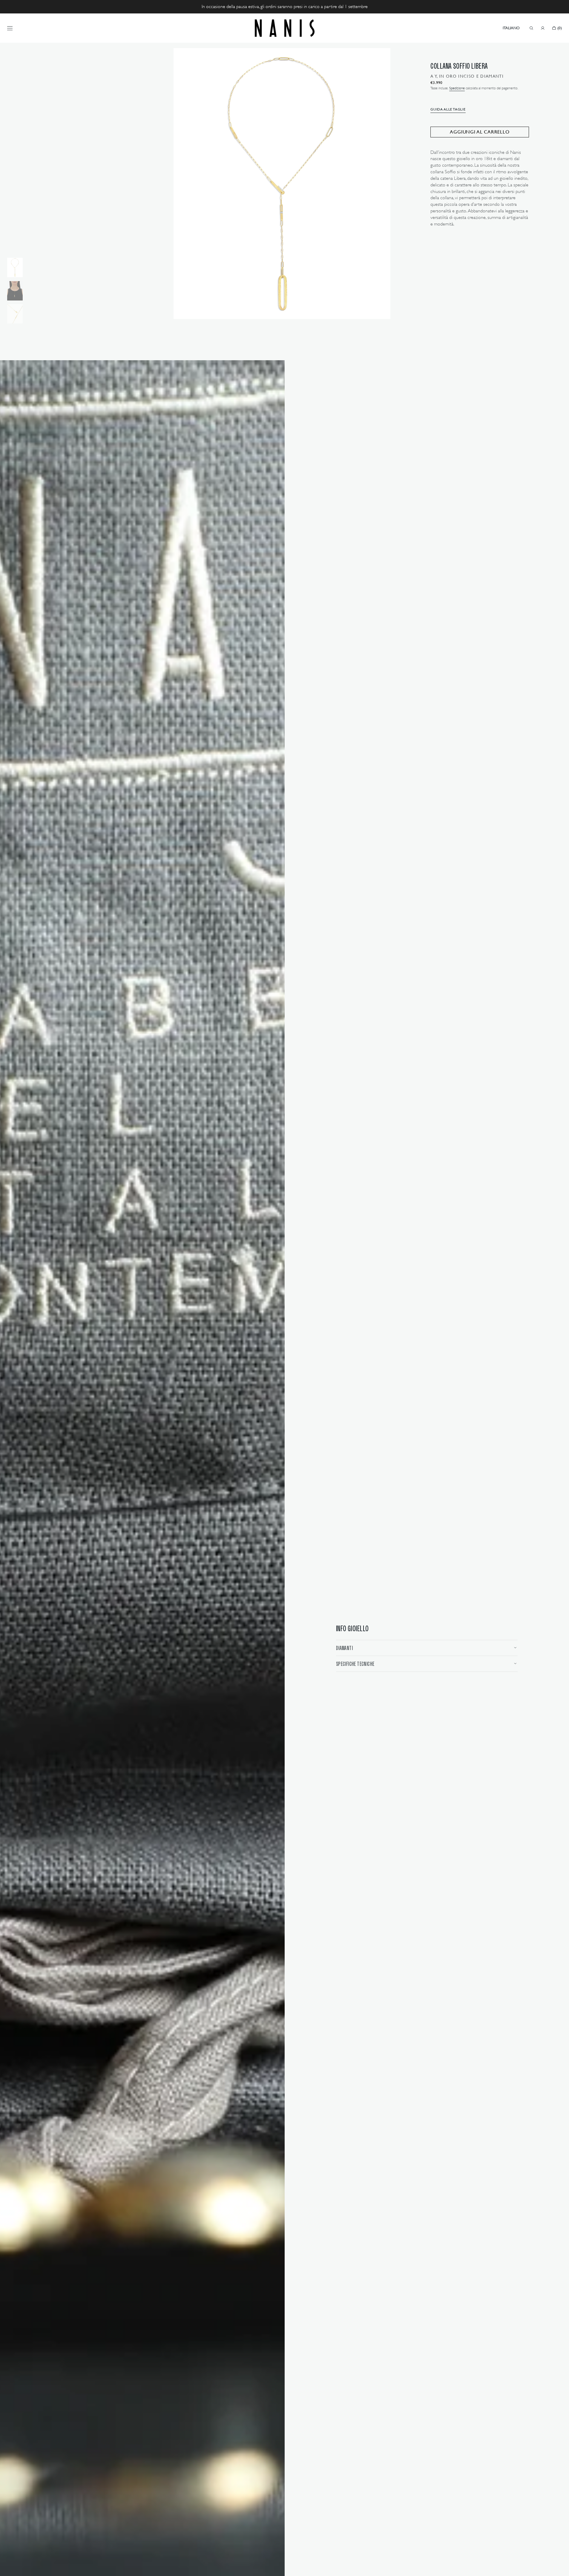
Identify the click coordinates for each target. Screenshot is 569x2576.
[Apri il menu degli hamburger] (10, 28)
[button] (511, 28)
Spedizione (457, 88)
